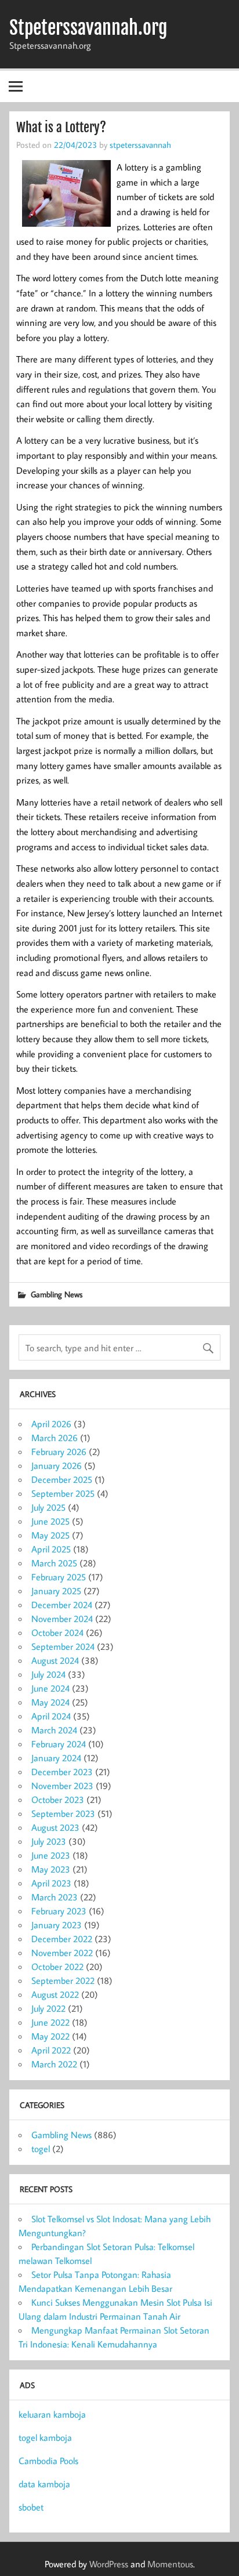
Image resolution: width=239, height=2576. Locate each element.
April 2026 (51, 1424)
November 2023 (62, 1786)
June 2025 (50, 1521)
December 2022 (62, 1939)
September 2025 (63, 1493)
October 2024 (57, 1632)
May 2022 (50, 2036)
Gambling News (57, 1294)
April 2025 (51, 1549)
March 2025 (54, 1563)
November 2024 (62, 1619)
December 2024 (62, 1605)
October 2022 (57, 1967)
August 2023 (55, 1827)
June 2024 (50, 1688)
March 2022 (54, 2064)
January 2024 (56, 1758)
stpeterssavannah (140, 144)
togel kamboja (45, 2437)
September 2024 (63, 1646)
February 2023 (59, 1911)
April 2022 (51, 2050)
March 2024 (54, 1730)
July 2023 (49, 1841)
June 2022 (50, 2022)
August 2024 (55, 1660)
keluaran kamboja (52, 2414)
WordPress (109, 2564)
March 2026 (55, 1438)
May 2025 (50, 1535)
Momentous (170, 2564)
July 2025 (48, 1507)
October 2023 (58, 1799)
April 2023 (51, 1883)
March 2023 (55, 1897)
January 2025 (56, 1591)
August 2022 (55, 1994)
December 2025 (62, 1479)
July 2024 (48, 1674)
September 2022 (63, 1980)
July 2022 (48, 2008)
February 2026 (59, 1452)
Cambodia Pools (48, 2461)
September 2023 (63, 1813)
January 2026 (57, 1465)
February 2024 (59, 1744)
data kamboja (44, 2484)
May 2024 (50, 1702)
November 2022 (62, 1953)
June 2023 (51, 1855)
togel (41, 2149)
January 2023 (57, 1925)
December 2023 (62, 1772)
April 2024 (51, 1716)
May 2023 (51, 1869)
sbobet (31, 2507)
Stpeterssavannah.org (88, 28)
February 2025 (59, 1577)
